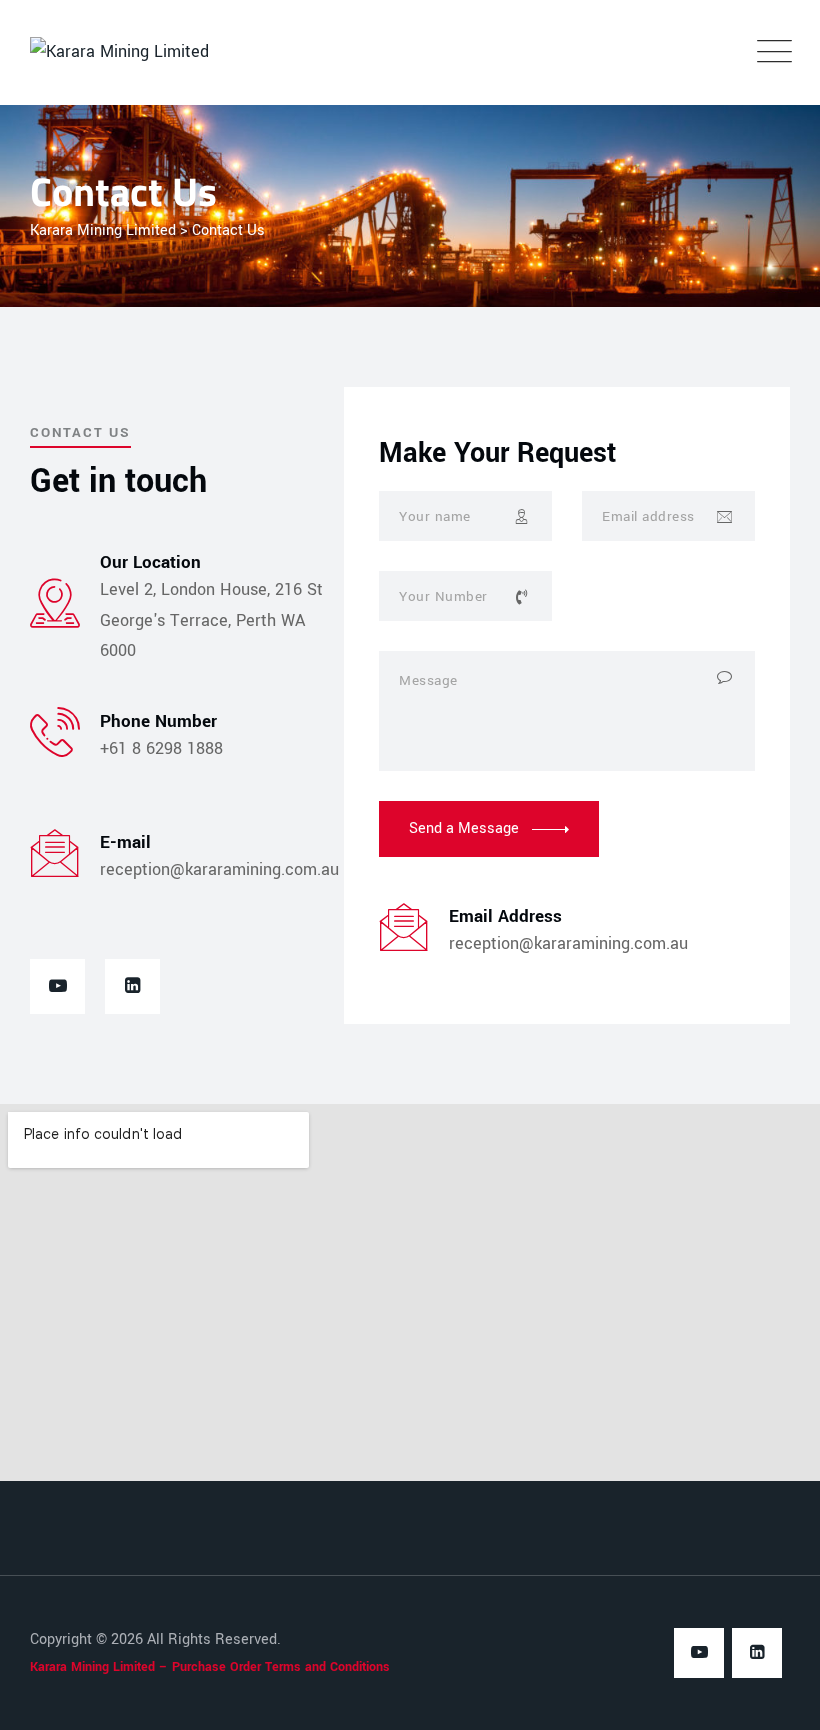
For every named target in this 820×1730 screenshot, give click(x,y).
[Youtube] (57, 986)
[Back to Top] (777, 1697)
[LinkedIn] (132, 986)
